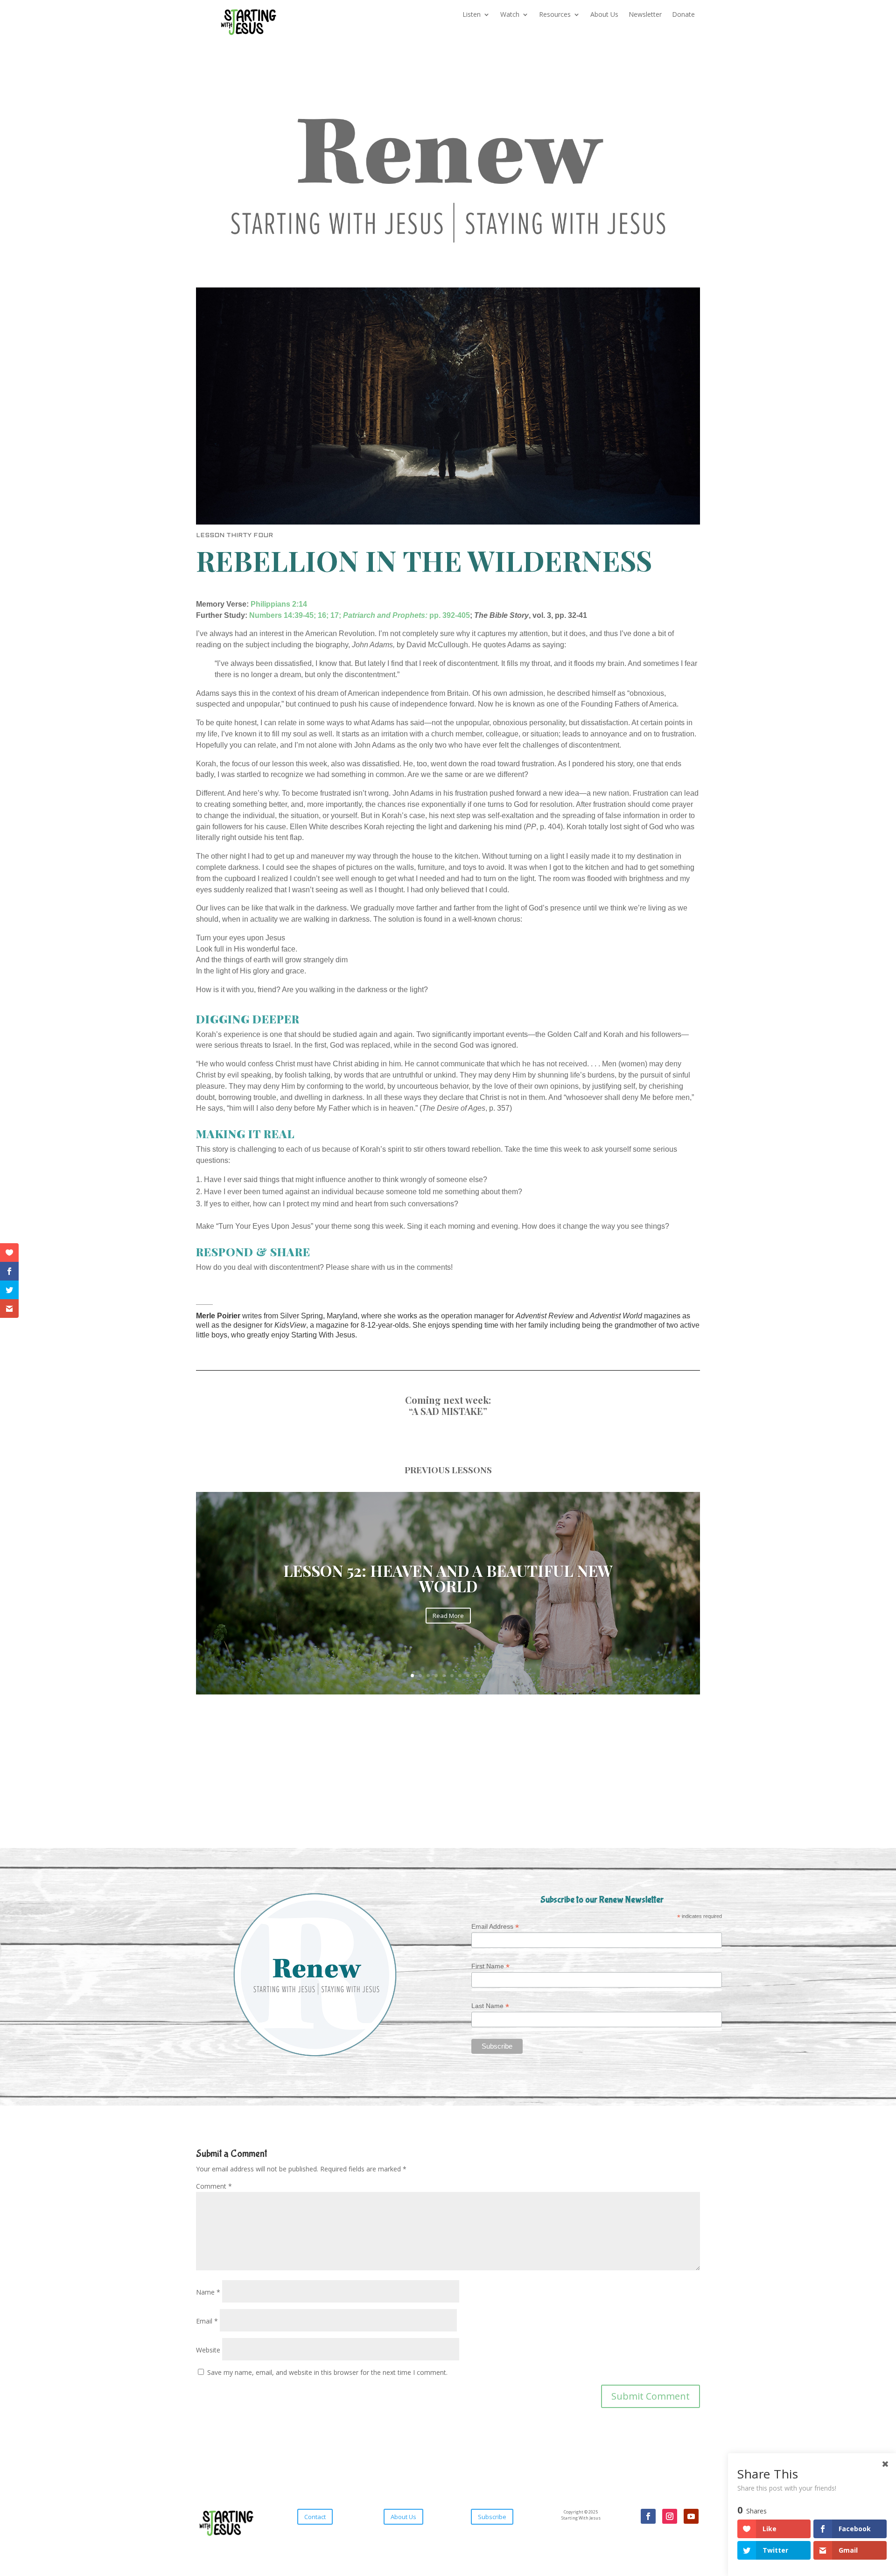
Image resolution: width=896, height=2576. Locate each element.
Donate (683, 15)
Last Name (490, 2006)
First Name (490, 1966)
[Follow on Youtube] (691, 2516)
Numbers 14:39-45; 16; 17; (295, 615)
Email (207, 2321)
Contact (315, 2517)
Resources (555, 15)
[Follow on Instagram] (670, 2516)
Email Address (495, 1927)
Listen (472, 15)
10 (484, 1676)
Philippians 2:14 (279, 604)
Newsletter (645, 15)
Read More (448, 1616)
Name (208, 2292)
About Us (604, 15)
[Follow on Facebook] (648, 2516)
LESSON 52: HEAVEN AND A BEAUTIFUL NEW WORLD (448, 1578)
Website (208, 2350)
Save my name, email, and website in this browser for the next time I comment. (327, 2372)
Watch (510, 15)
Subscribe (492, 2517)
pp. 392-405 (406, 615)
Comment (214, 2186)
